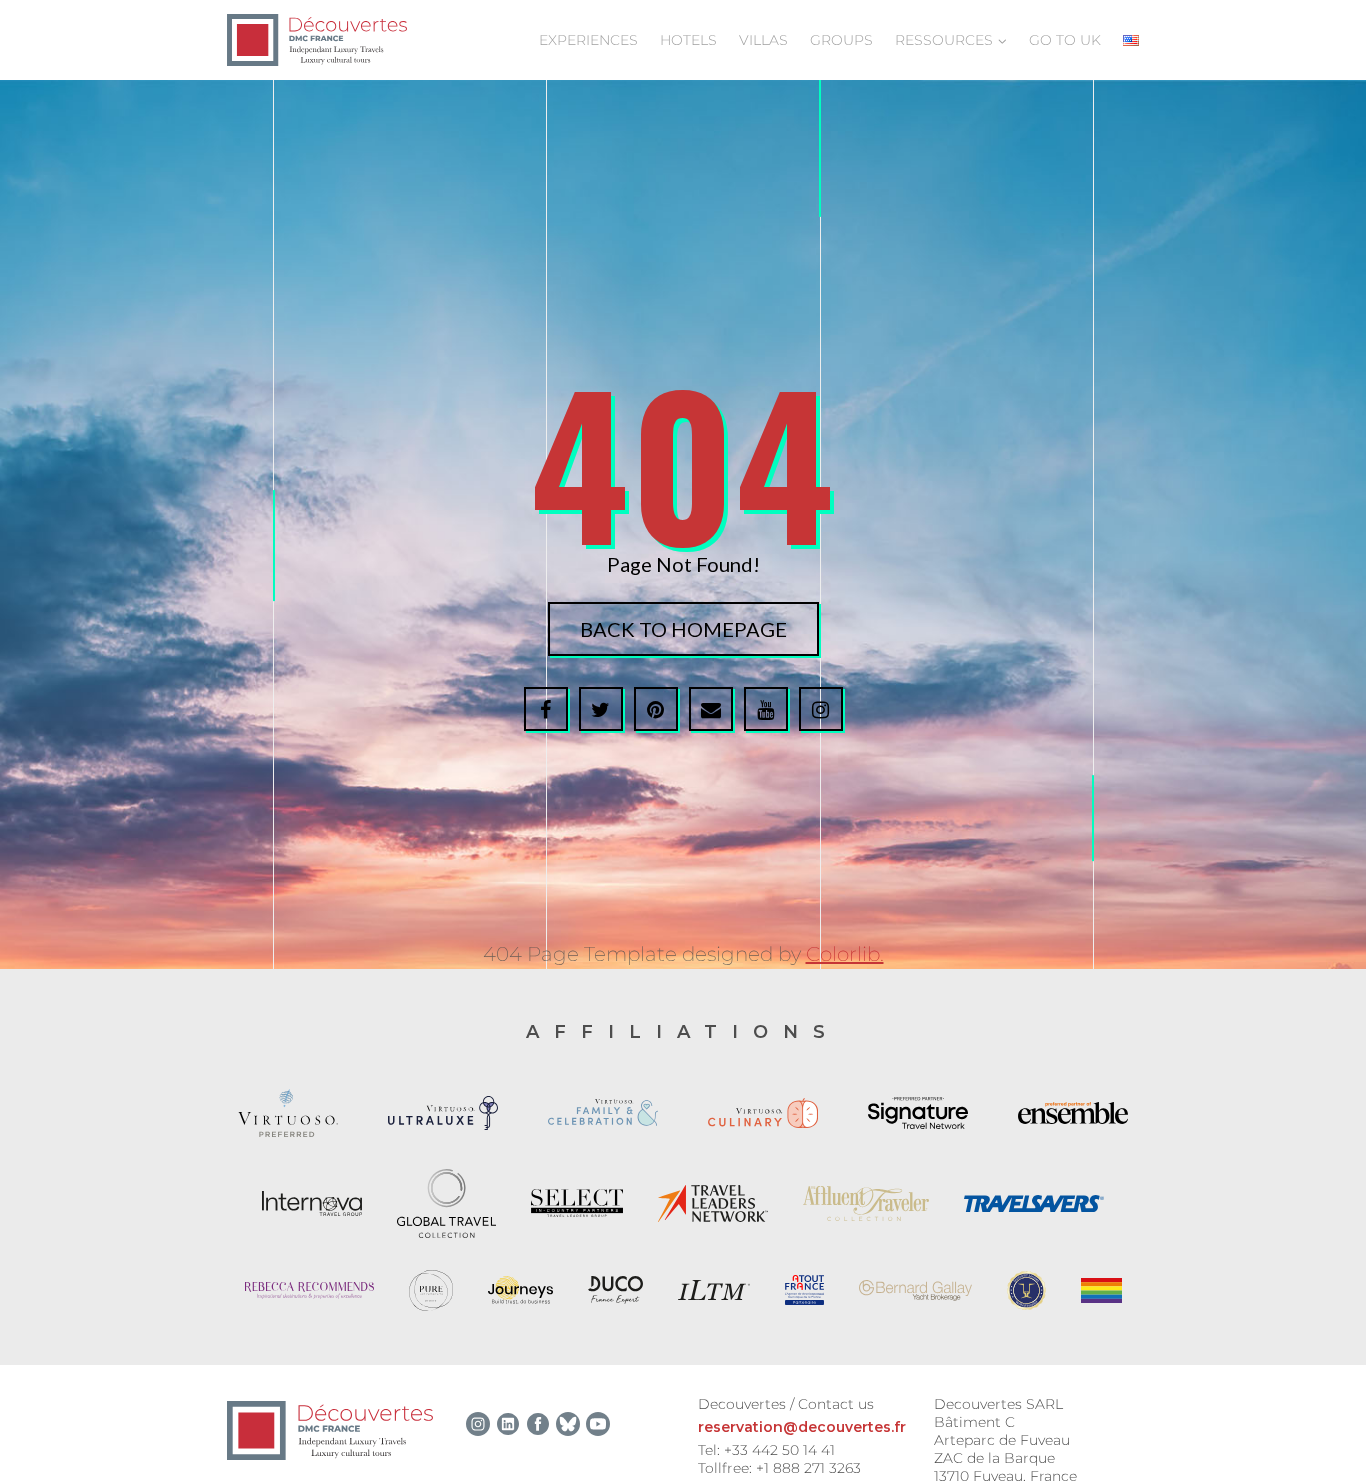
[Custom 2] (568, 1424)
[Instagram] (478, 1424)
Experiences (588, 40)
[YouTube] (598, 1424)
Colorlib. (845, 954)
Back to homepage (683, 629)
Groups (841, 40)
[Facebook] (538, 1424)
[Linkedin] (508, 1424)
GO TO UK (1065, 40)
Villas (763, 40)
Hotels (688, 40)
